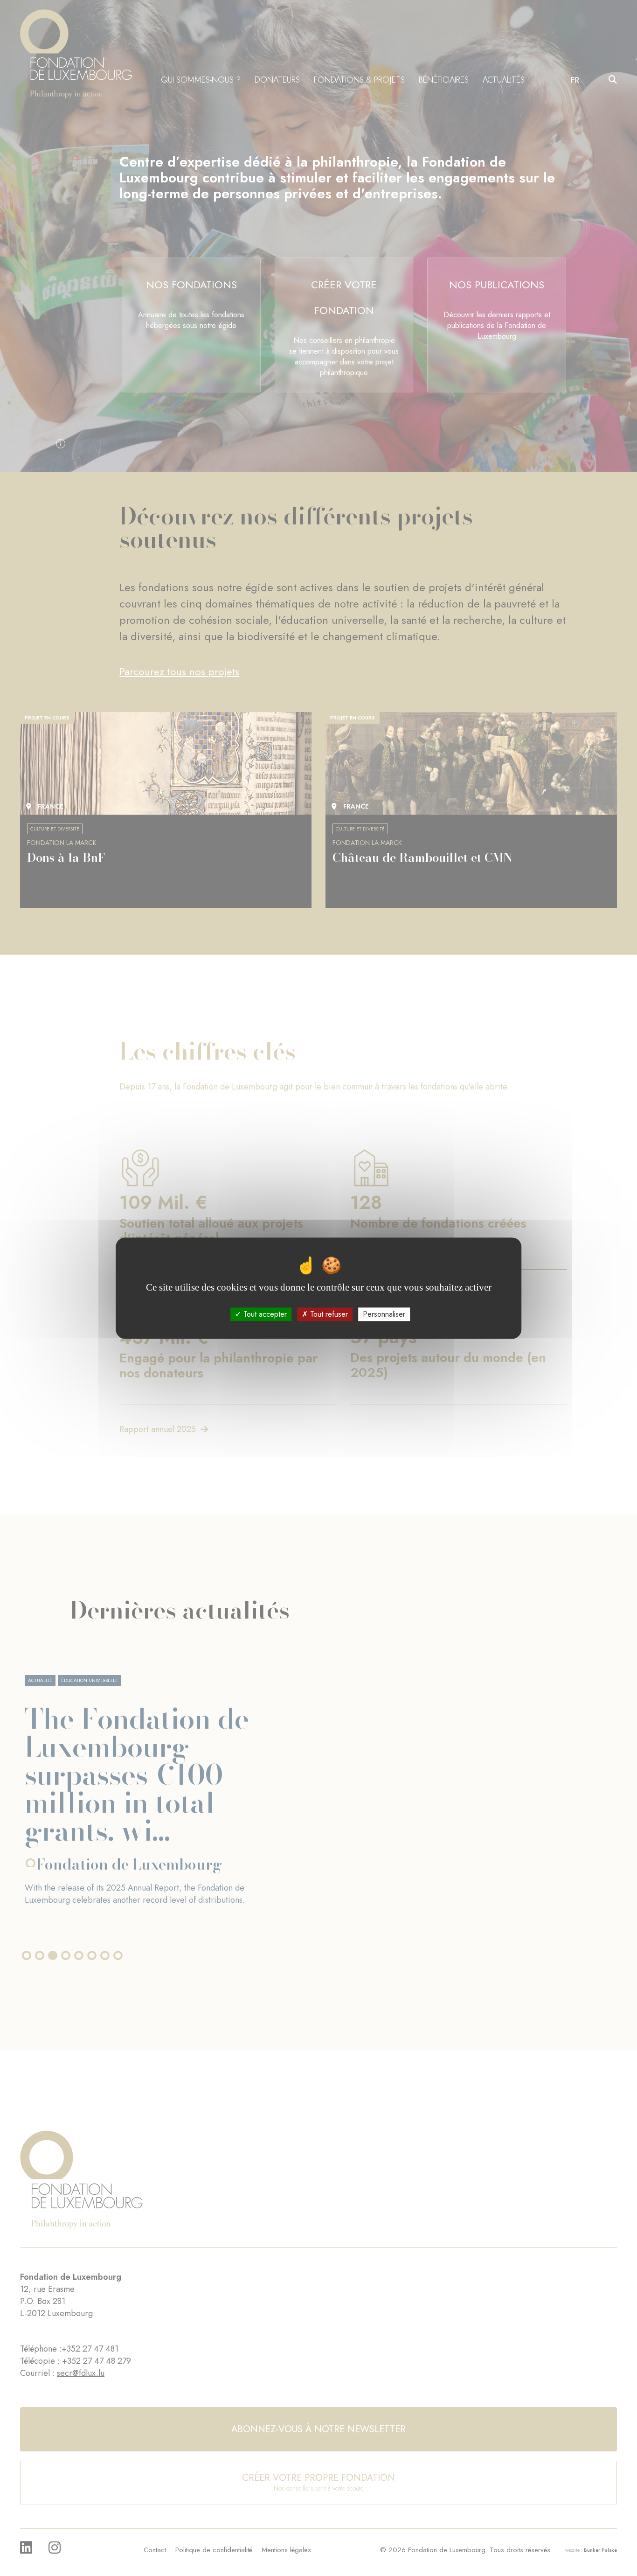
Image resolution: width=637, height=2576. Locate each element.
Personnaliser (384, 1314)
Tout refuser (328, 1314)
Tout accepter (264, 1314)
